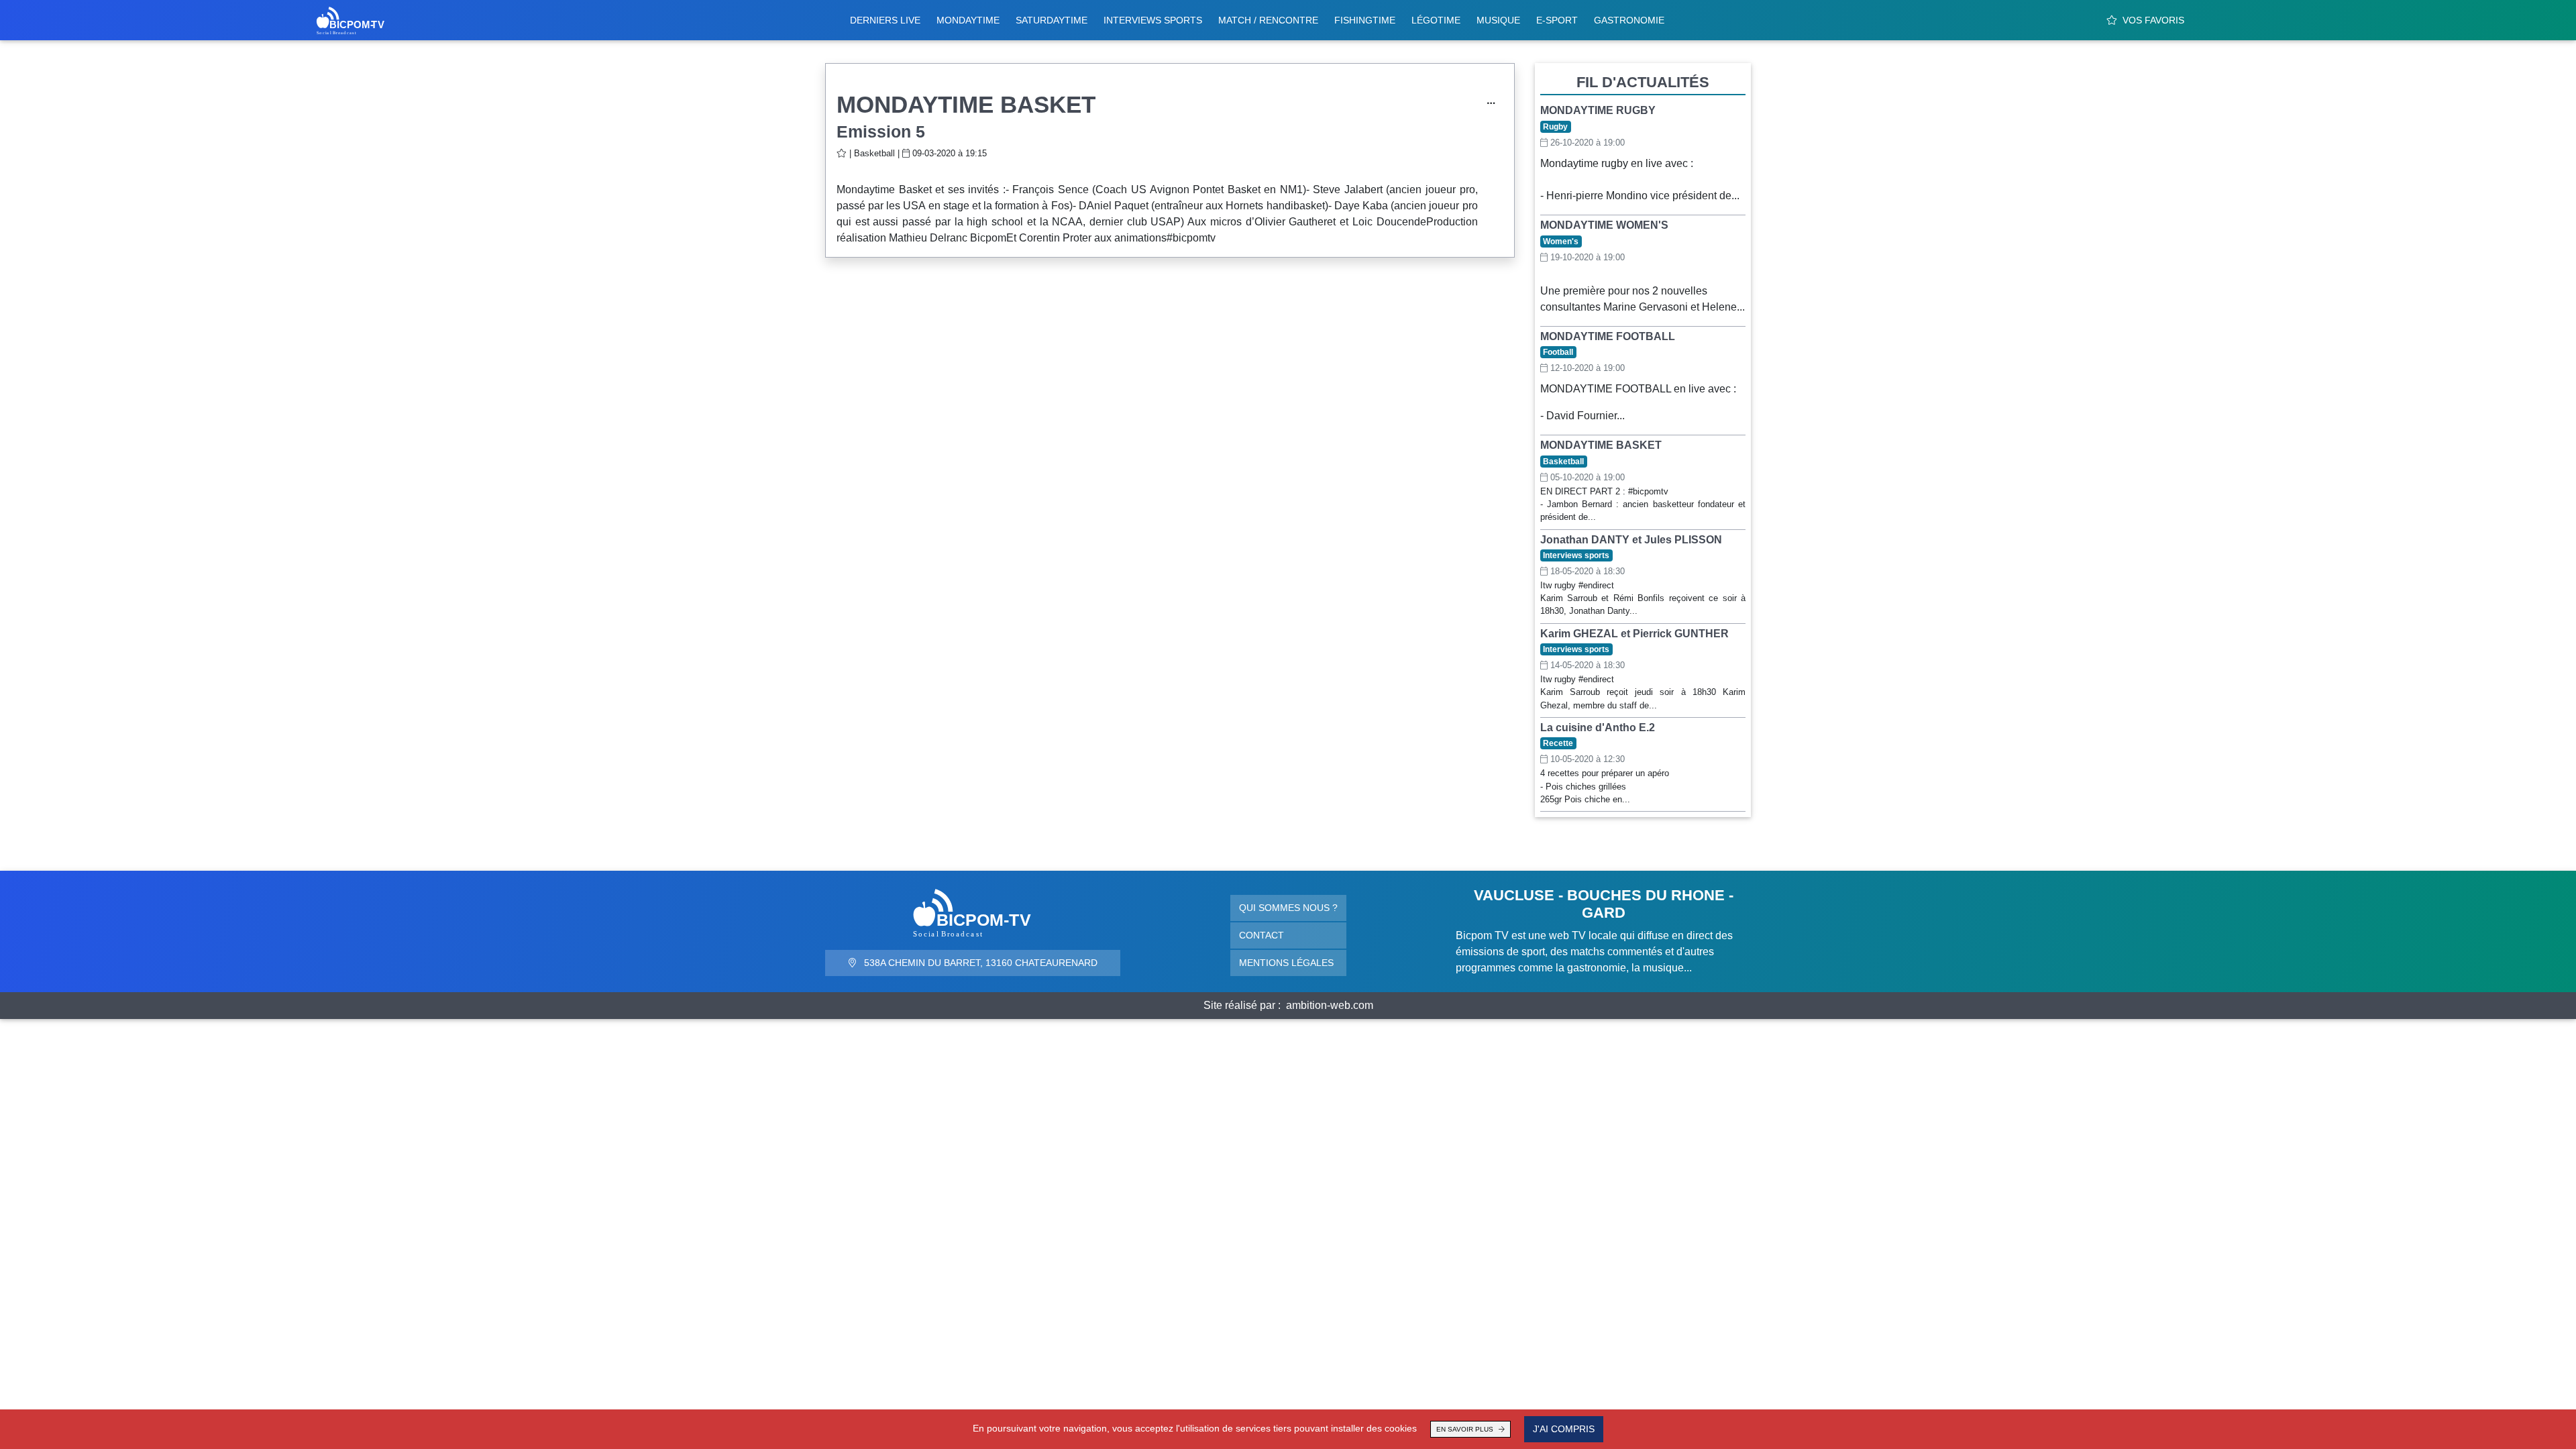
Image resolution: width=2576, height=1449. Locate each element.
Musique (1498, 20)
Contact (1262, 935)
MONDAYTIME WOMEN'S (1604, 225)
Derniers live (885, 20)
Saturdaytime (1052, 20)
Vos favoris (2153, 20)
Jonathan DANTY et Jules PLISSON (1631, 540)
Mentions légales (1286, 963)
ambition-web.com (1330, 1005)
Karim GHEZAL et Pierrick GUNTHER (1634, 634)
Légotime (1436, 20)
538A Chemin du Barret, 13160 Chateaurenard (979, 963)
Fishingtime (1365, 20)
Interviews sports (1153, 20)
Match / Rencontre (1268, 20)
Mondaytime (968, 20)
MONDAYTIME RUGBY (1598, 110)
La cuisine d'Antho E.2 (1598, 728)
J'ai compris (1564, 1429)
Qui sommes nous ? (1288, 908)
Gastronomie (1629, 20)
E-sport (1557, 20)
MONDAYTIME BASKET (1601, 445)
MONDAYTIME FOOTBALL (1608, 336)
